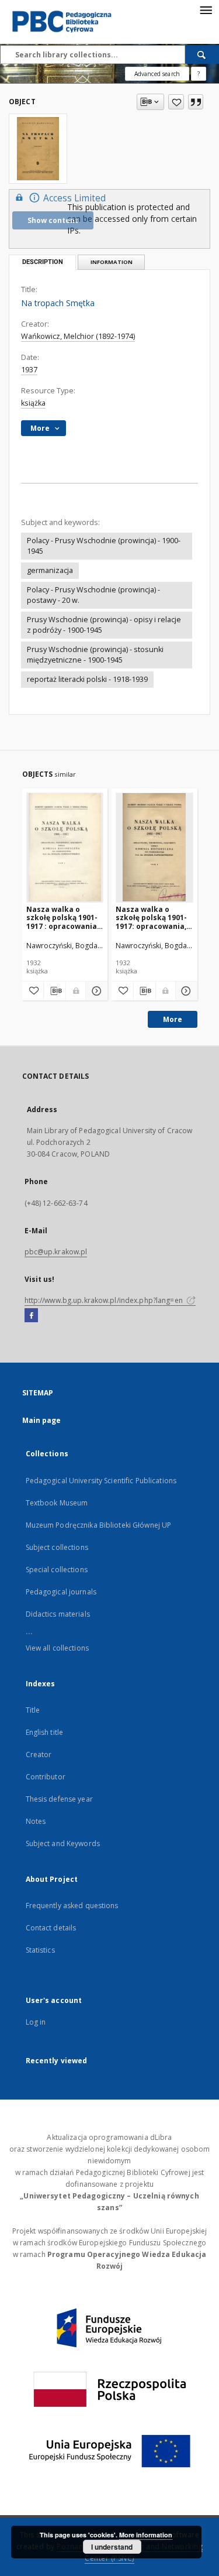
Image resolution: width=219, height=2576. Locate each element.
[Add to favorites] (176, 102)
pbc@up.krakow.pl (56, 1252)
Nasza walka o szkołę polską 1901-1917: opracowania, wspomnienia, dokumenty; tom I (151, 917)
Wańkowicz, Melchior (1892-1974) (78, 336)
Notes (36, 1821)
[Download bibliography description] (55, 991)
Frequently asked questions (72, 1906)
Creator (39, 1755)
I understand (112, 2547)
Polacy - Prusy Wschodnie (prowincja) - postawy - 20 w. (93, 595)
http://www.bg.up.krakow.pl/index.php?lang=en (105, 1300)
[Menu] (206, 9)
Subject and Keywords (63, 1843)
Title (33, 1710)
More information (146, 2535)
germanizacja (50, 570)
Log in (36, 2022)
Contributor (46, 1777)
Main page (42, 1420)
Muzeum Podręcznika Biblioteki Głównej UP (99, 1525)
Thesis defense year (59, 1799)
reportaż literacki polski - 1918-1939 (87, 679)
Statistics (40, 1950)
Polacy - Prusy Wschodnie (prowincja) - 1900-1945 (104, 546)
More (173, 1019)
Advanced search (157, 74)
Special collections (57, 1570)
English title (45, 1732)
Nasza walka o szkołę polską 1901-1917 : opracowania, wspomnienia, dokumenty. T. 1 (62, 917)
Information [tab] (112, 262)
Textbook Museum (57, 1503)
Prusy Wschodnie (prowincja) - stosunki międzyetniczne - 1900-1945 (95, 655)
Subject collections (57, 1547)
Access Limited (74, 198)
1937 (29, 370)
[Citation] (196, 102)
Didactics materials (58, 1614)
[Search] (202, 54)
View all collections (57, 1648)
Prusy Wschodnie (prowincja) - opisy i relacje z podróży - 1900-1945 (104, 625)
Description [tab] (43, 262)
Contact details (51, 1928)
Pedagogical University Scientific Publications (101, 1481)
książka (33, 403)
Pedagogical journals (61, 1592)
